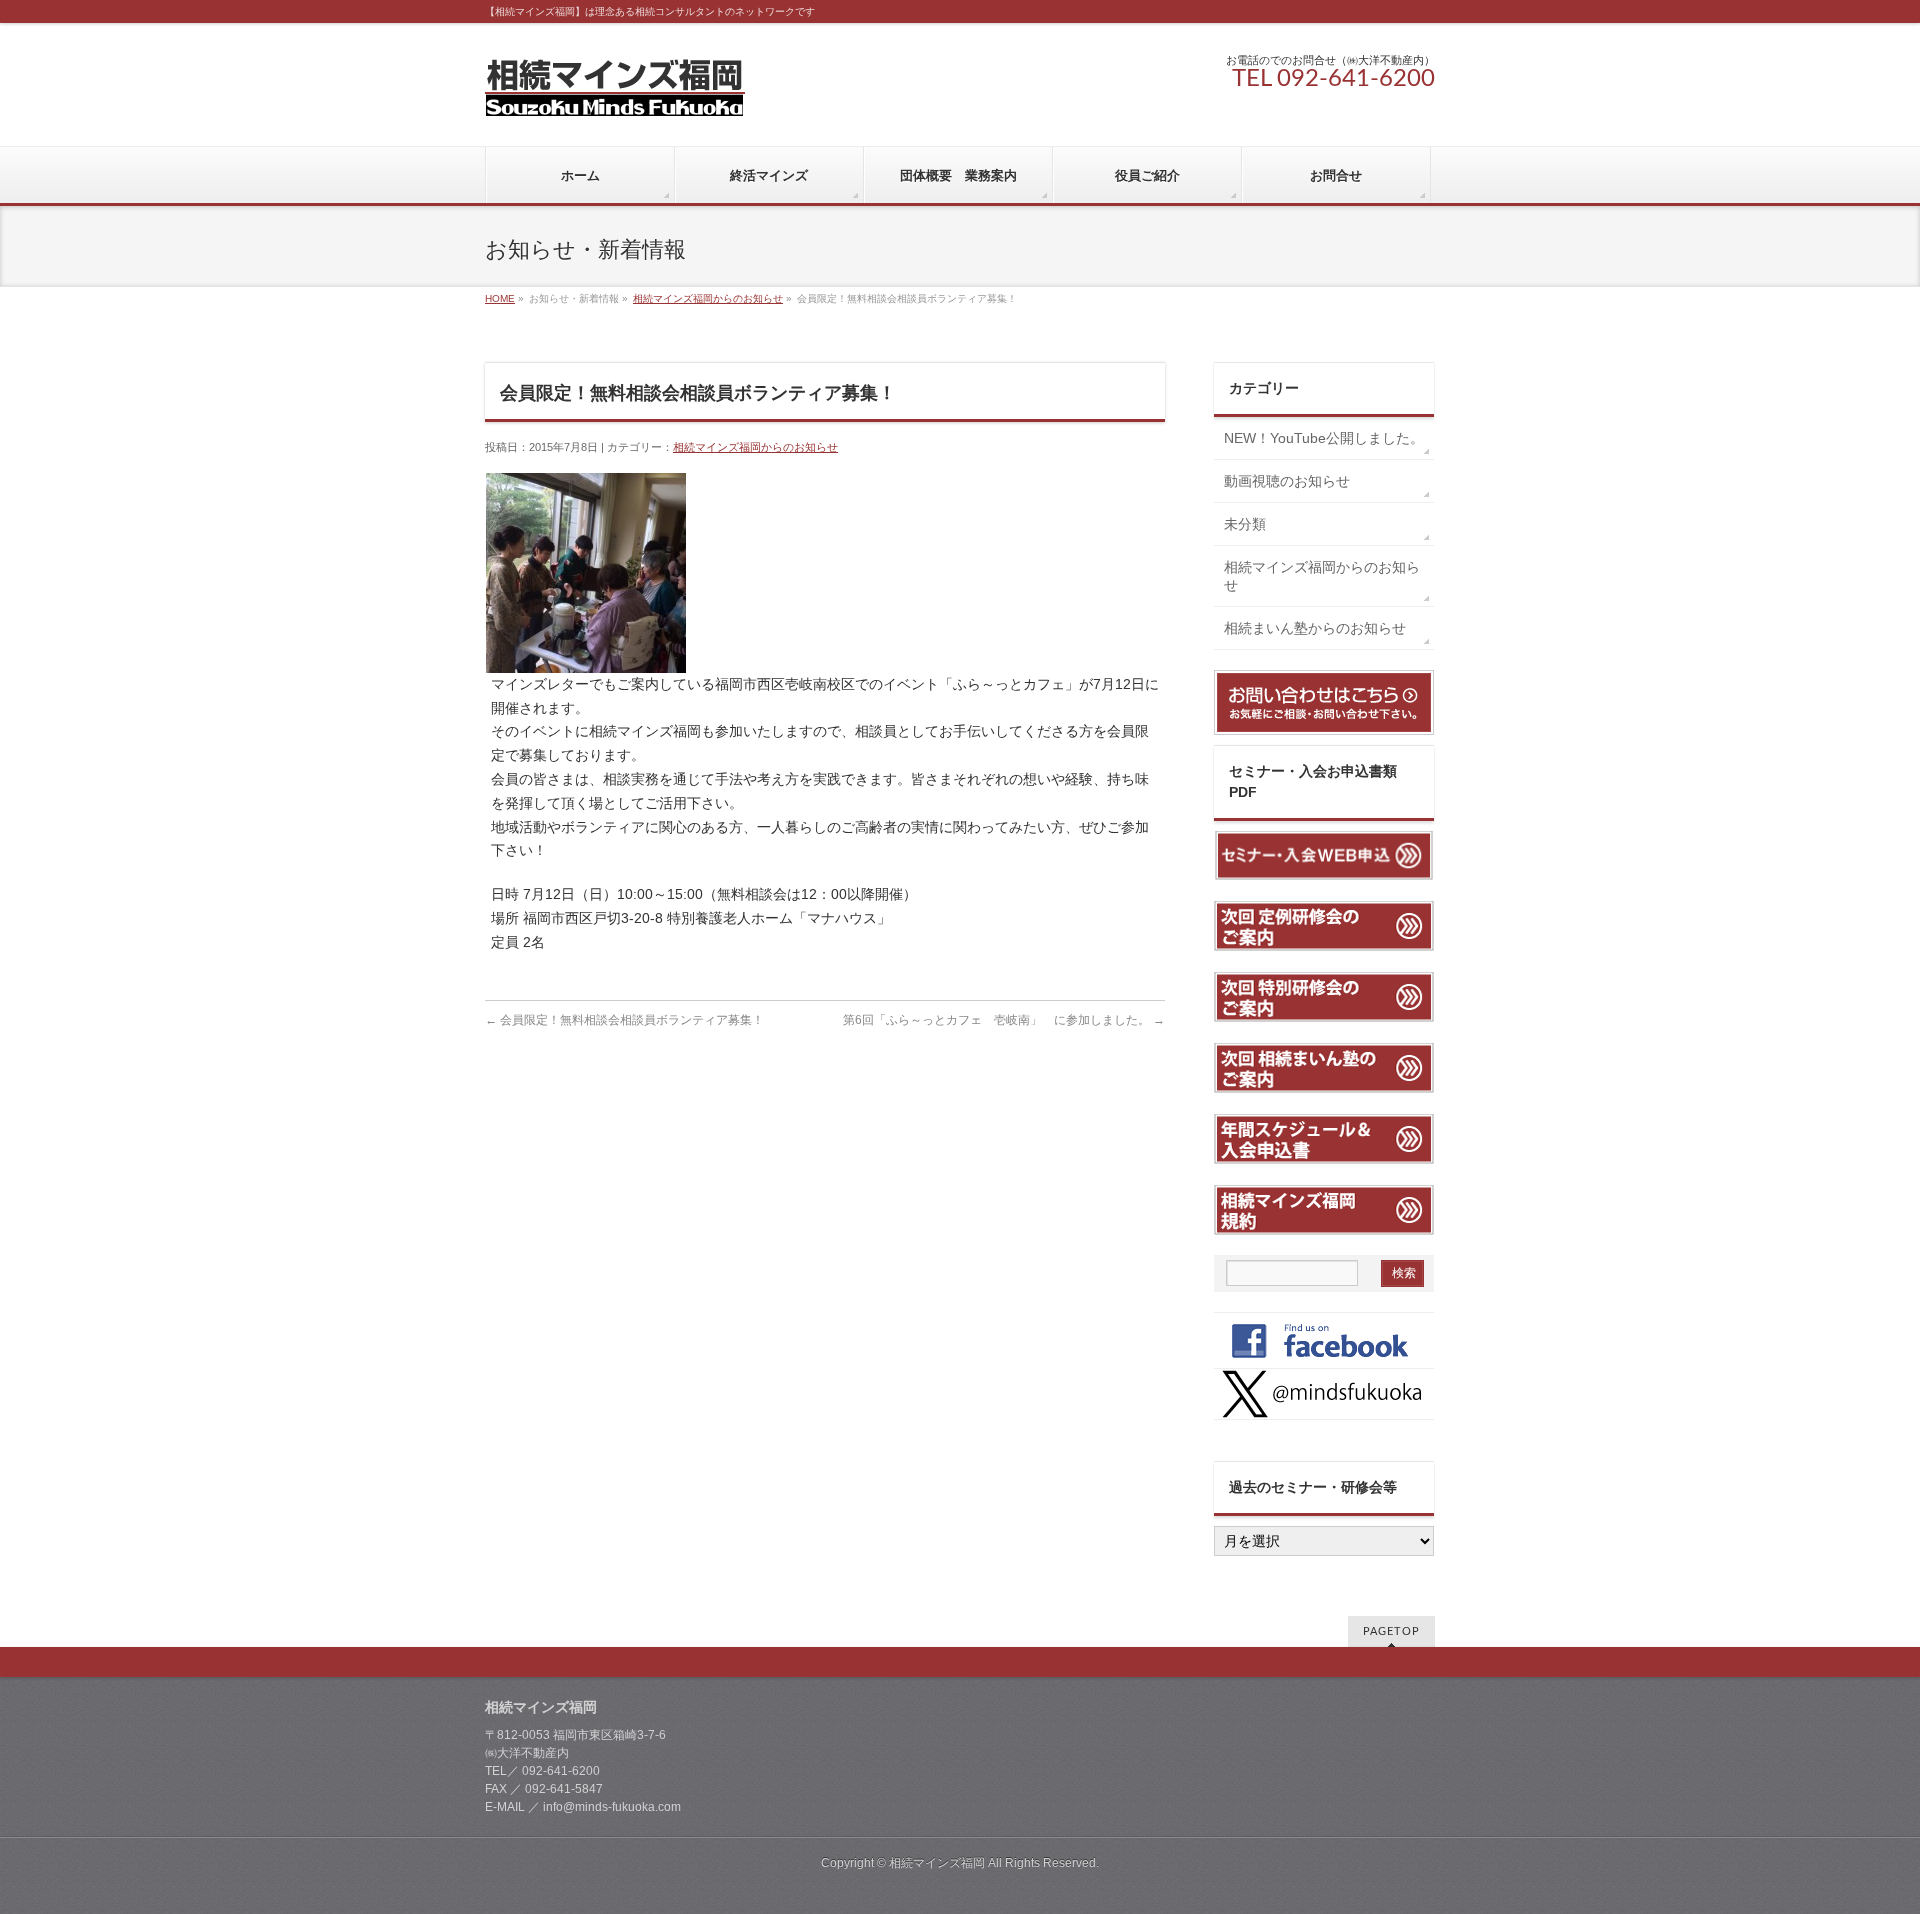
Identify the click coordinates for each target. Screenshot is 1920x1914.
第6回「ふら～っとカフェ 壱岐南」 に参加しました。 (1004, 1020)
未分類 (1245, 524)
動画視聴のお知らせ (1287, 481)
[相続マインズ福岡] (615, 93)
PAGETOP (1391, 1631)
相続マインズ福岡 (937, 1863)
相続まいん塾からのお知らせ (1315, 628)
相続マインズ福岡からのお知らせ (708, 298)
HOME (500, 298)
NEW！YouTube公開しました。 (1329, 438)
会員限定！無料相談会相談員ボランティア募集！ (624, 1020)
